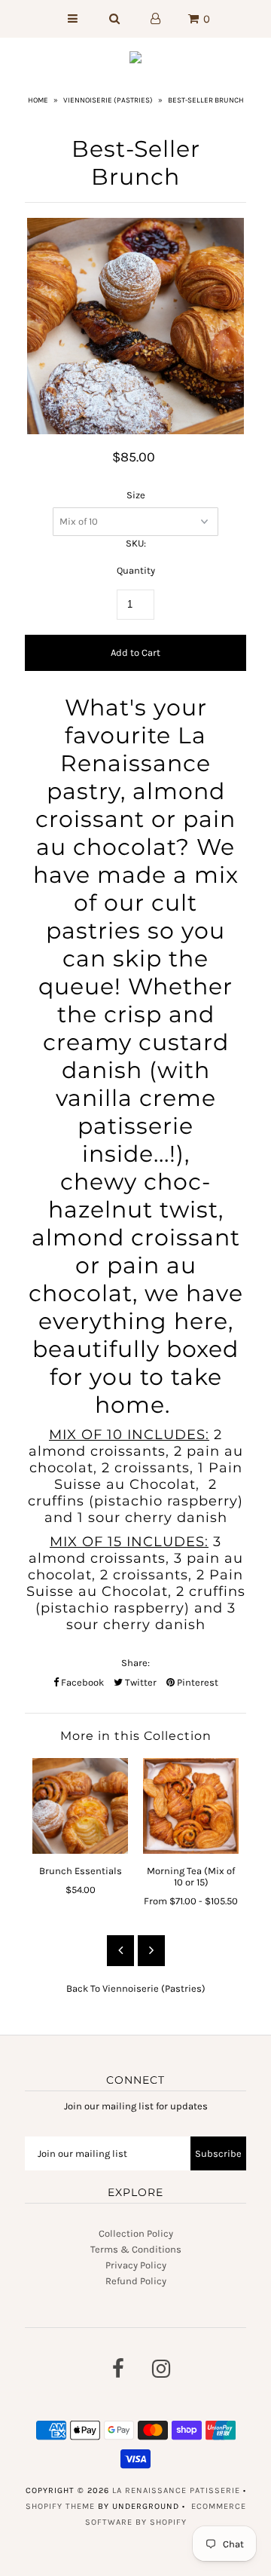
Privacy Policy (136, 2265)
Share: (135, 1663)
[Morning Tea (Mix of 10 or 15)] (191, 1806)
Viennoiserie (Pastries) (108, 100)
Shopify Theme (60, 2506)
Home (38, 100)
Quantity (136, 570)
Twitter (140, 1682)
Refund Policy (136, 2281)
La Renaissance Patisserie (176, 2490)
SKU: (136, 543)
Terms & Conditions (136, 2249)
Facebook (81, 1682)
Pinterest (196, 1682)
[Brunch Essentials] (80, 1806)
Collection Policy (136, 2233)
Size (136, 495)
